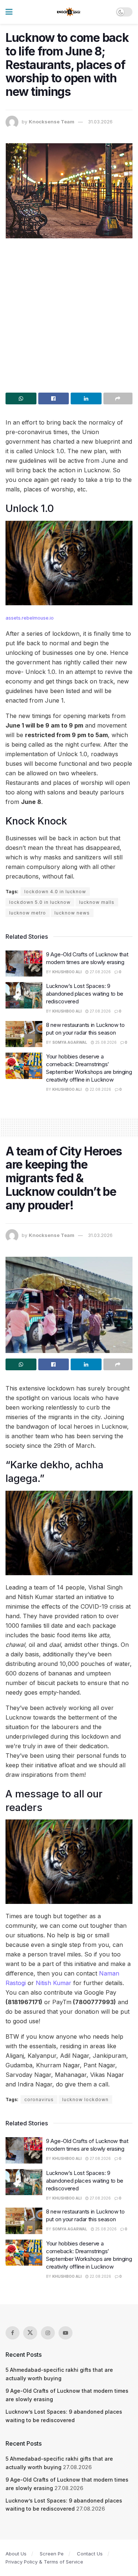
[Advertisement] (69, 313)
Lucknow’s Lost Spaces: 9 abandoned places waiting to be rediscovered (85, 994)
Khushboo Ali (67, 972)
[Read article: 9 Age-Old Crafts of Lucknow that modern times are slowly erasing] (24, 964)
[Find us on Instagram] (48, 2333)
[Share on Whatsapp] (21, 398)
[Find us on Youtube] (66, 2333)
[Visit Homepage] (69, 12)
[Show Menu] (9, 12)
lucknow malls (97, 902)
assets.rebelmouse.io (30, 618)
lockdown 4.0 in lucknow (55, 892)
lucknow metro (28, 913)
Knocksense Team (52, 122)
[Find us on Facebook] (13, 2333)
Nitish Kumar (54, 1983)
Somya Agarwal (70, 1042)
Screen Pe (52, 2554)
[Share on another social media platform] (118, 398)
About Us (16, 2554)
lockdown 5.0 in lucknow (40, 902)
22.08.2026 (100, 1089)
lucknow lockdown (85, 2099)
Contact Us (90, 2554)
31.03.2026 (100, 122)
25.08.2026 (105, 1042)
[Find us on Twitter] (30, 2333)
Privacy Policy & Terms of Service (44, 2562)
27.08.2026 (100, 972)
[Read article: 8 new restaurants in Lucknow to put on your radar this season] (24, 1034)
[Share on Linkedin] (86, 398)
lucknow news (72, 913)
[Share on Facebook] (54, 398)
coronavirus (39, 2099)
